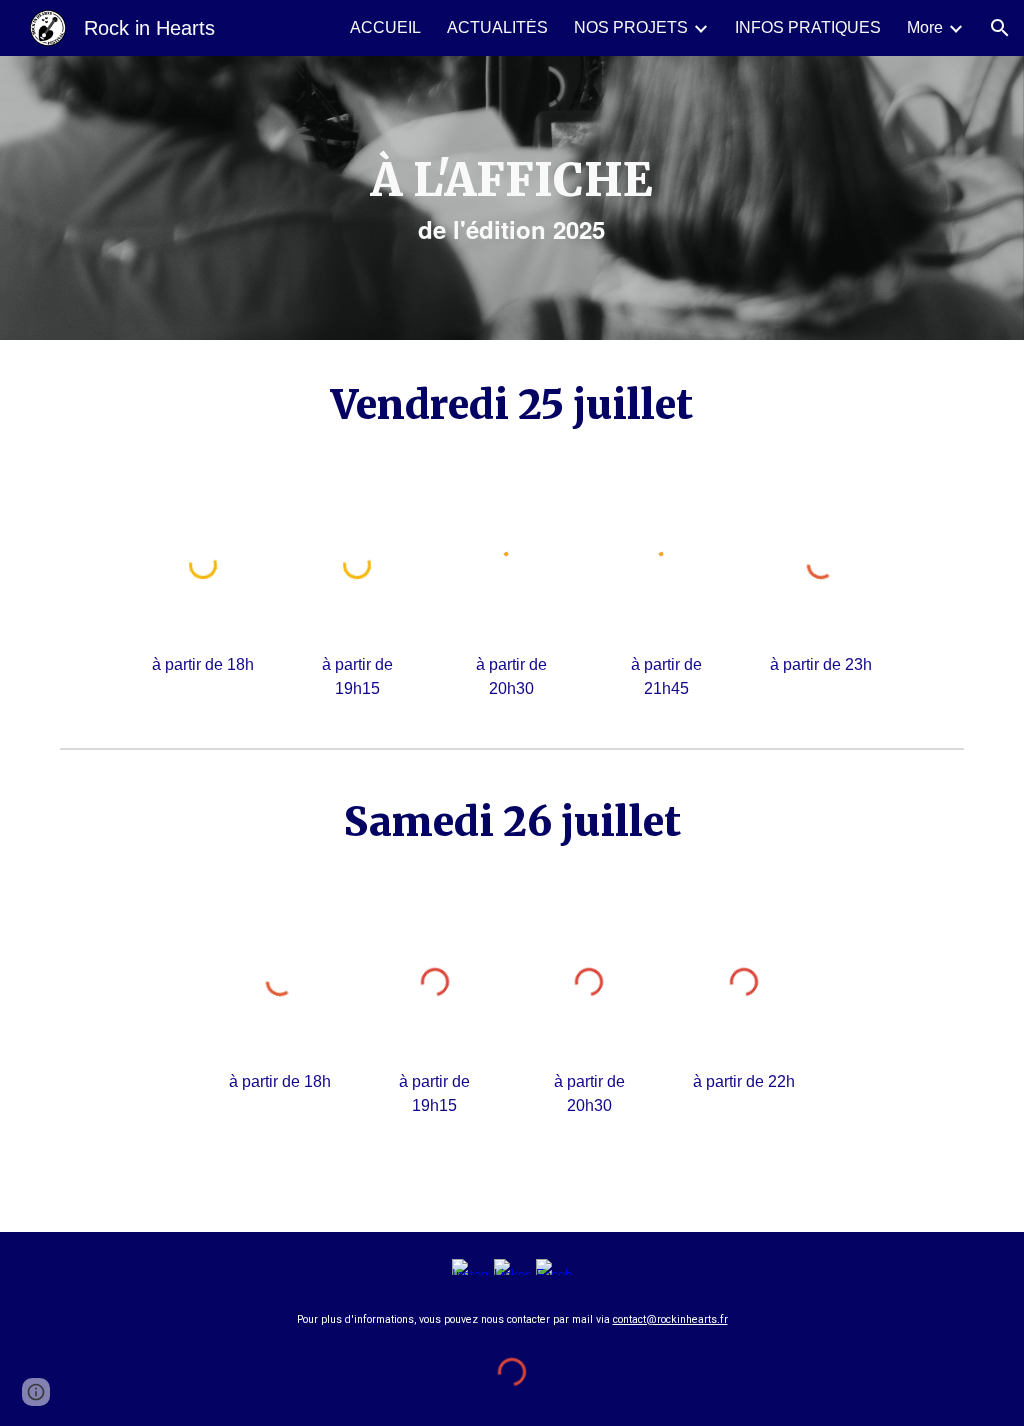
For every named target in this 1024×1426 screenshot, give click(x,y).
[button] (1000, 28)
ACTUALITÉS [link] (497, 27)
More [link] (925, 27)
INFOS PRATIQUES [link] (808, 27)
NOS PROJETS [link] (631, 27)
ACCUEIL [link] (385, 27)
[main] (511, 198)
